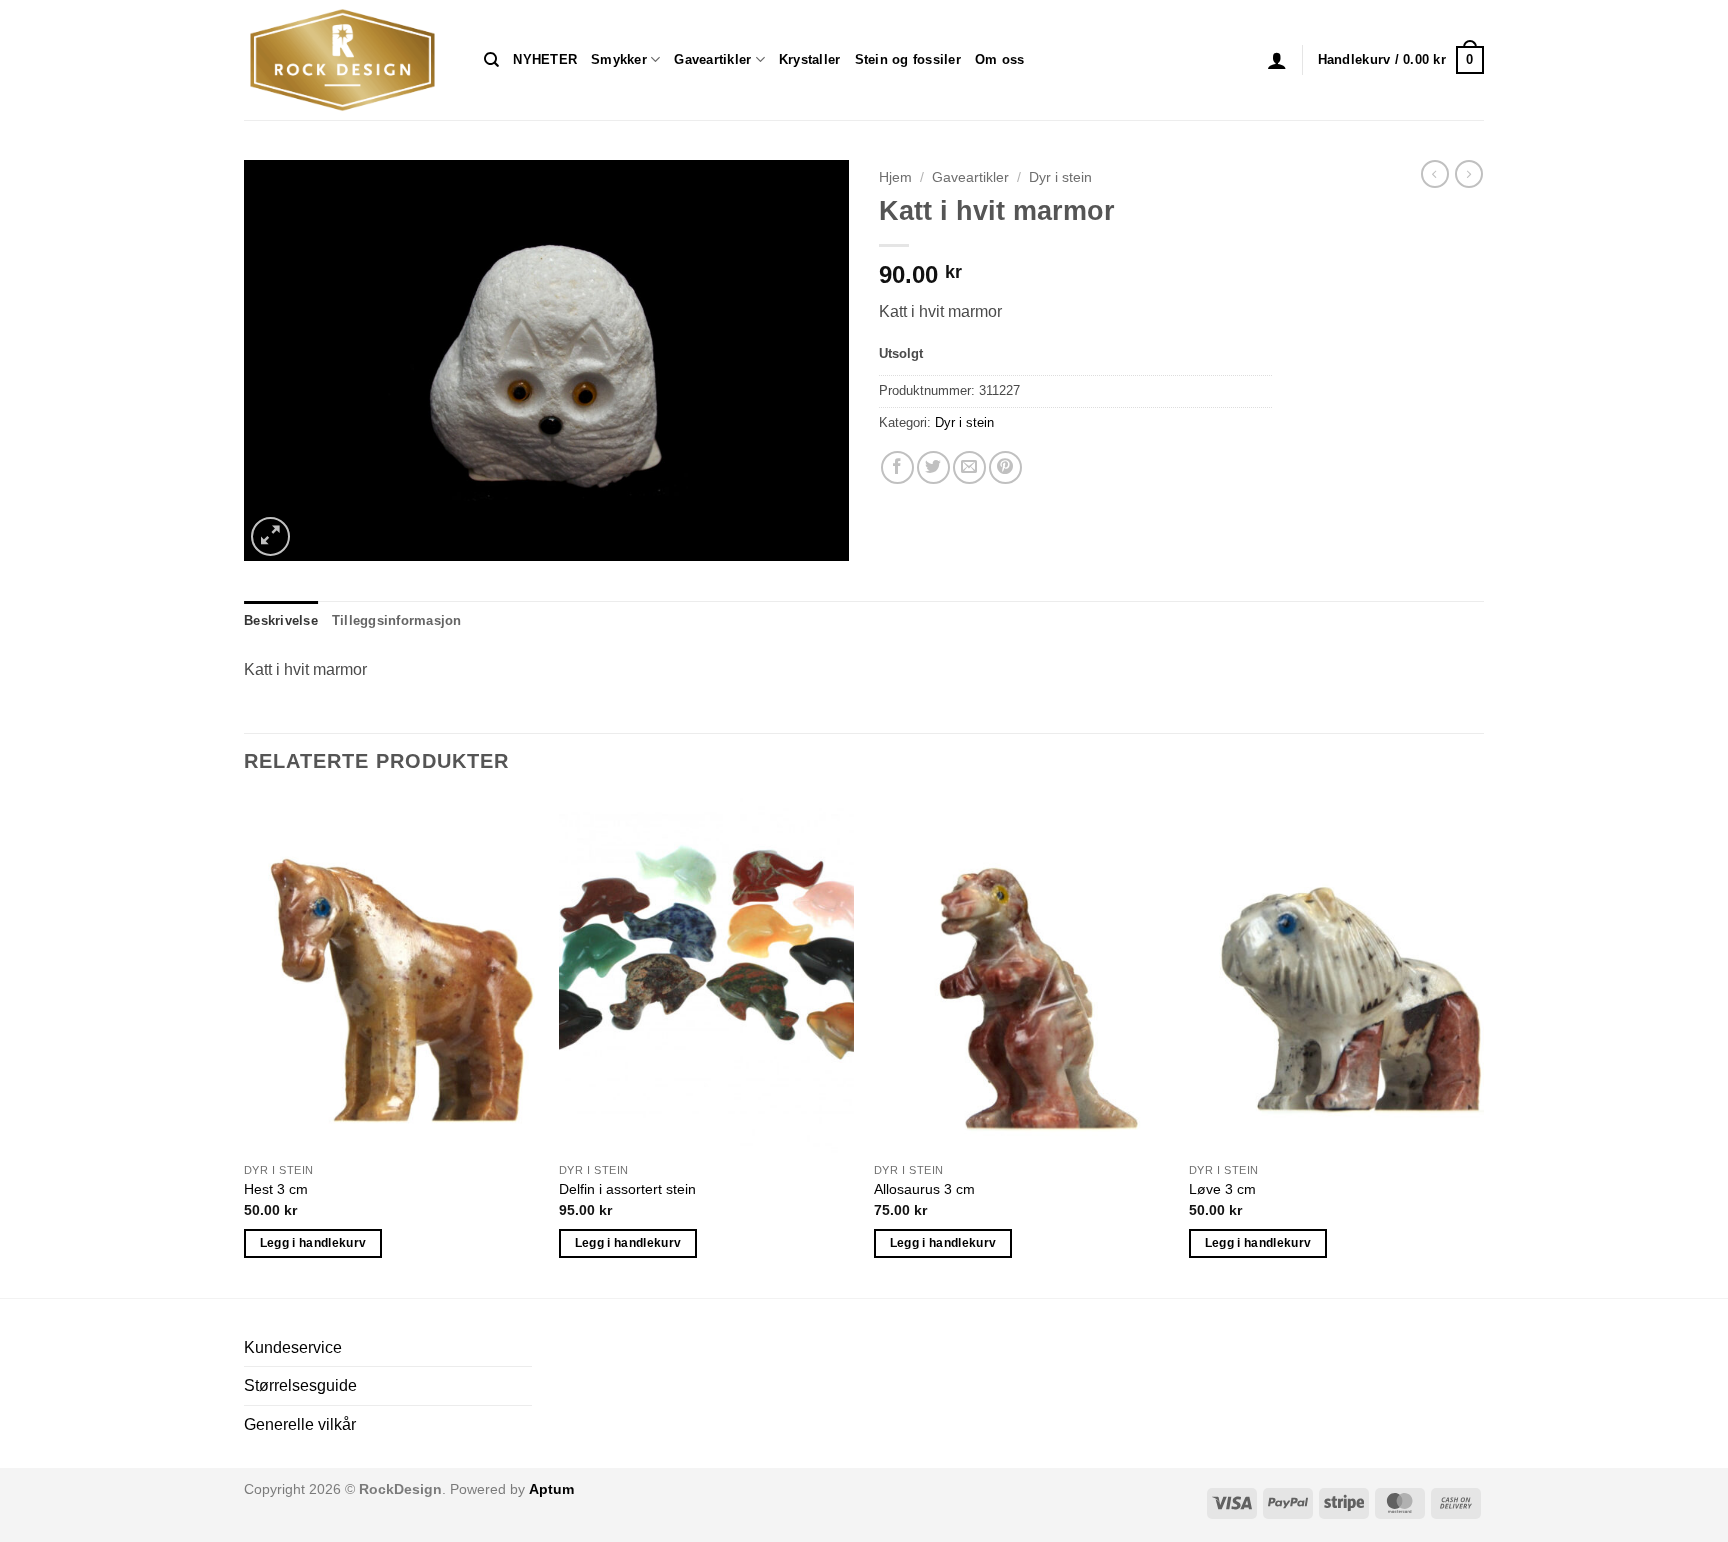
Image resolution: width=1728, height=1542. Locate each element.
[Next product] (1435, 174)
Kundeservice (293, 1347)
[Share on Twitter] (933, 467)
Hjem (895, 177)
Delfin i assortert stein (627, 1189)
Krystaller (810, 59)
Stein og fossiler (908, 59)
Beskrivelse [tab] (281, 620)
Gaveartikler (712, 59)
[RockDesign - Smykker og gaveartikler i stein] (349, 60)
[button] (1277, 60)
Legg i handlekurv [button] (313, 1243)
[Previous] (245, 1045)
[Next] (1483, 1045)
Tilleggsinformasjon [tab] (397, 620)
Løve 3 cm (1222, 1189)
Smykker (619, 59)
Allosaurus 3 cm (924, 1189)
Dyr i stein (1060, 177)
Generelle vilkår (300, 1424)
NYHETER (545, 59)
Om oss (1000, 59)
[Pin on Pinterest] (1005, 467)
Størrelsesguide (300, 1385)
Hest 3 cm (276, 1189)
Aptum (551, 1489)
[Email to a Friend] (969, 467)
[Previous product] (1469, 174)
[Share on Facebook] (897, 467)
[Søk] (491, 60)
